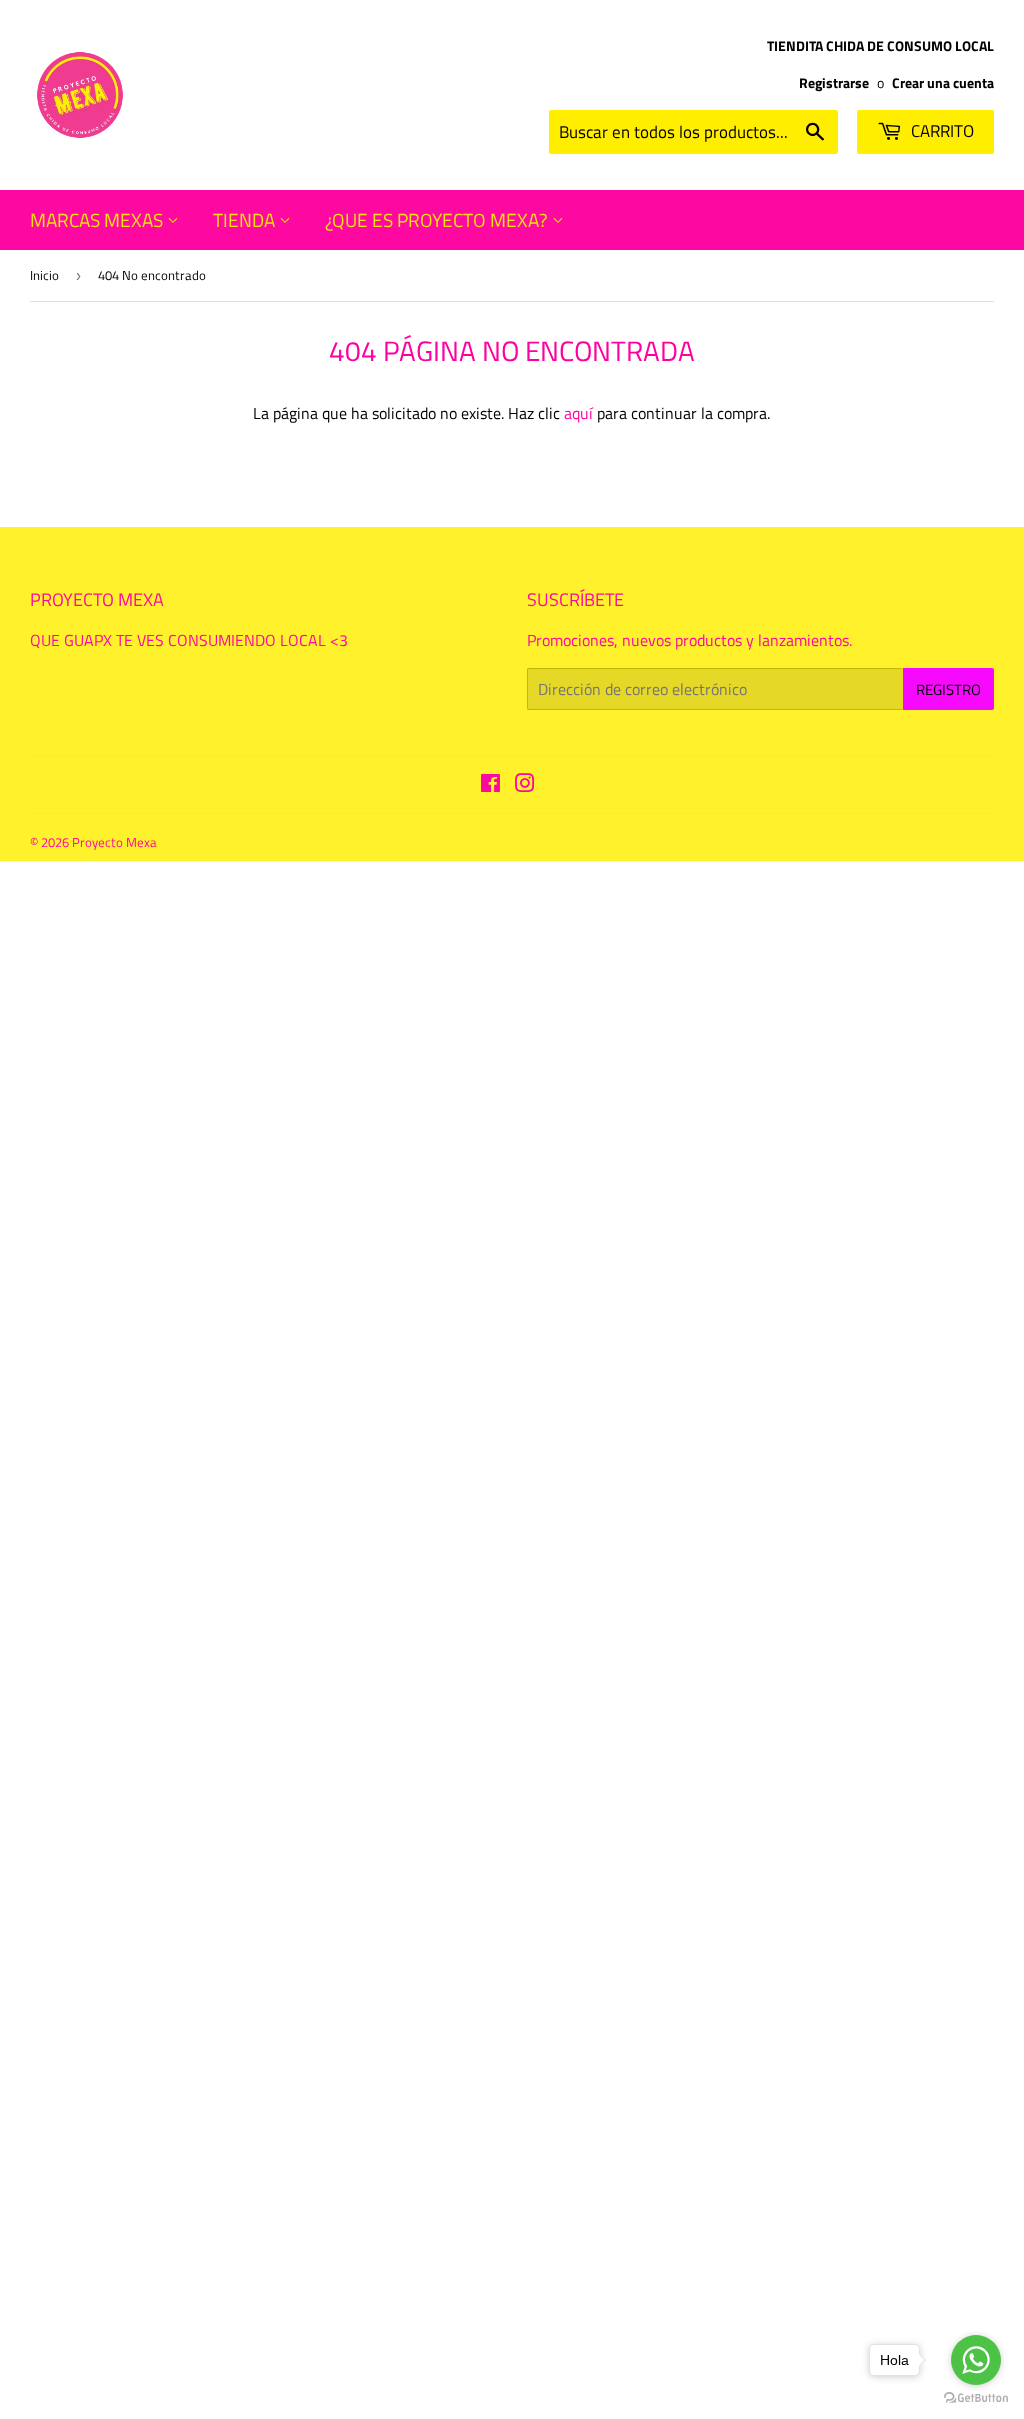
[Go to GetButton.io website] (976, 2398)
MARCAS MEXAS (98, 219)
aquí (578, 413)
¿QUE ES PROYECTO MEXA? (438, 219)
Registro (948, 689)
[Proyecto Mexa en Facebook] (490, 785)
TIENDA (246, 219)
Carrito (940, 131)
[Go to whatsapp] (976, 2360)
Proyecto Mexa (114, 842)
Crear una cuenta (943, 83)
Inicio (44, 275)
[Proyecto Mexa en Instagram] (525, 785)
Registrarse (834, 83)
